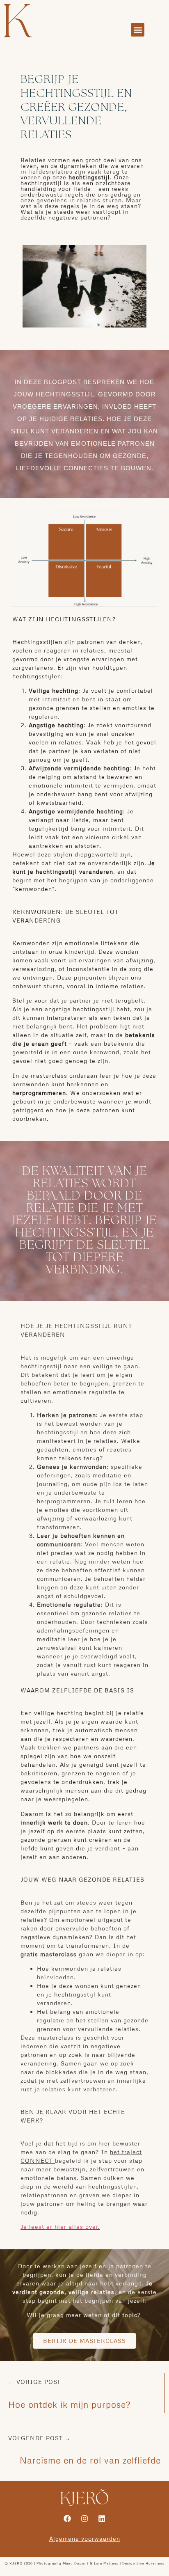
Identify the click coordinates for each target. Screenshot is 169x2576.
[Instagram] (84, 2519)
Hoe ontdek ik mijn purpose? (69, 2404)
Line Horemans (151, 2563)
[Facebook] (67, 2519)
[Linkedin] (102, 2519)
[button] (138, 30)
